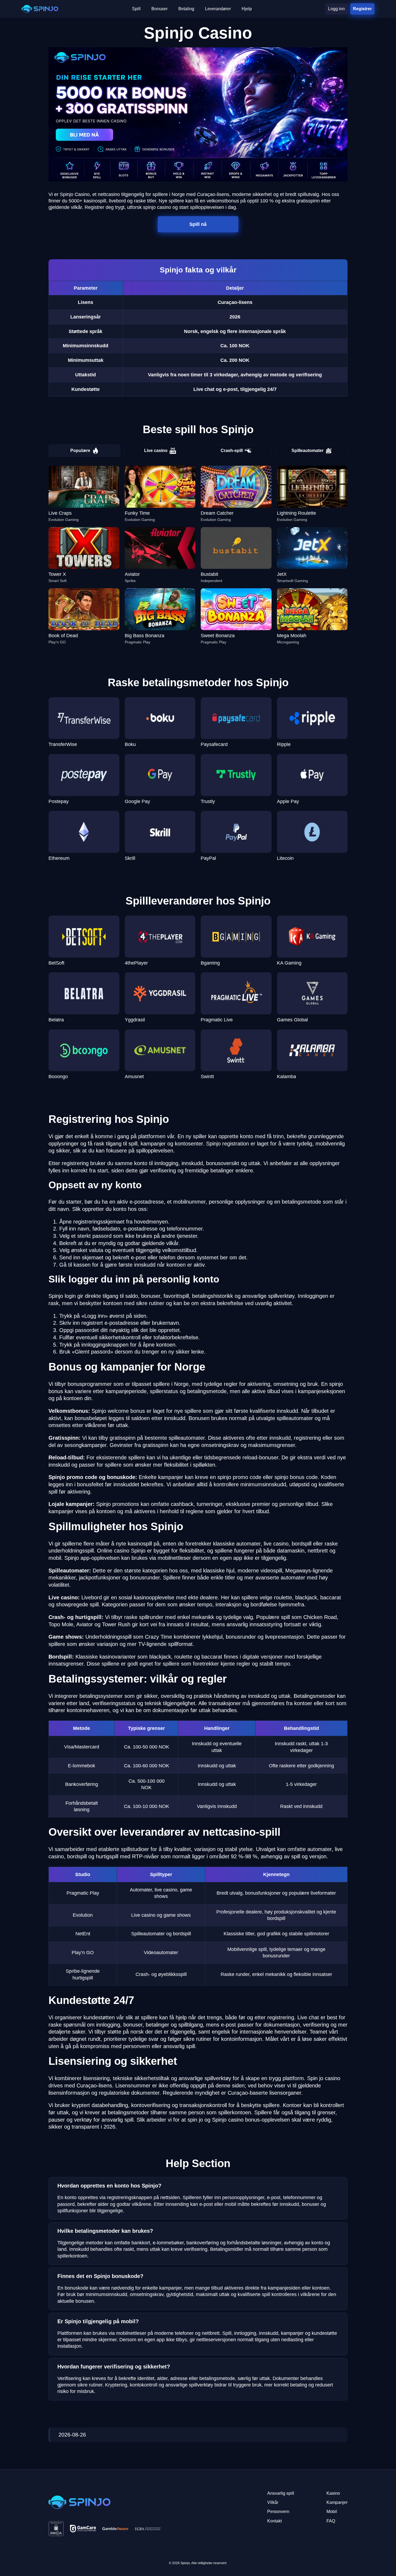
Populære (80, 451)
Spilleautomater (308, 451)
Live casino (156, 451)
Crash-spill (232, 451)
